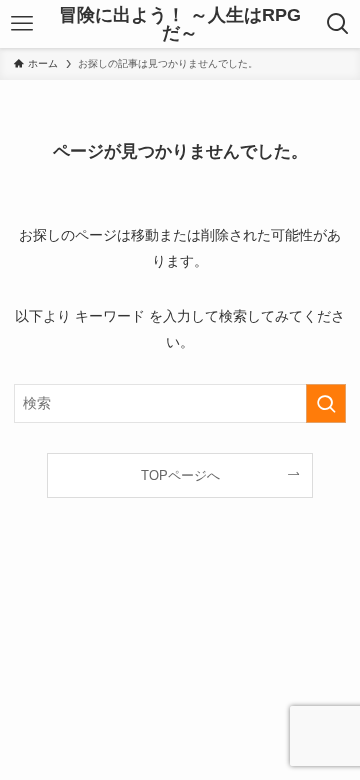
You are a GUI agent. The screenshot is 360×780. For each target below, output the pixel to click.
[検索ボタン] (338, 24)
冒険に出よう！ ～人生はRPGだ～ (180, 24)
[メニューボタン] (22, 24)
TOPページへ (180, 475)
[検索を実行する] (326, 403)
